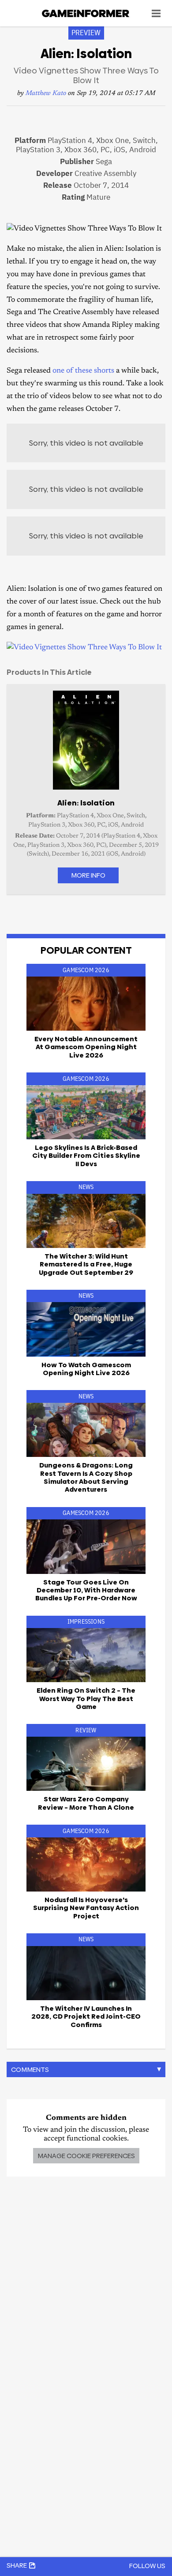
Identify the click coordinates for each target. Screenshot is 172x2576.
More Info (88, 875)
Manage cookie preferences (86, 2156)
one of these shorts (83, 371)
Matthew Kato (46, 93)
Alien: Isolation (86, 803)
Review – (86, 1803)
